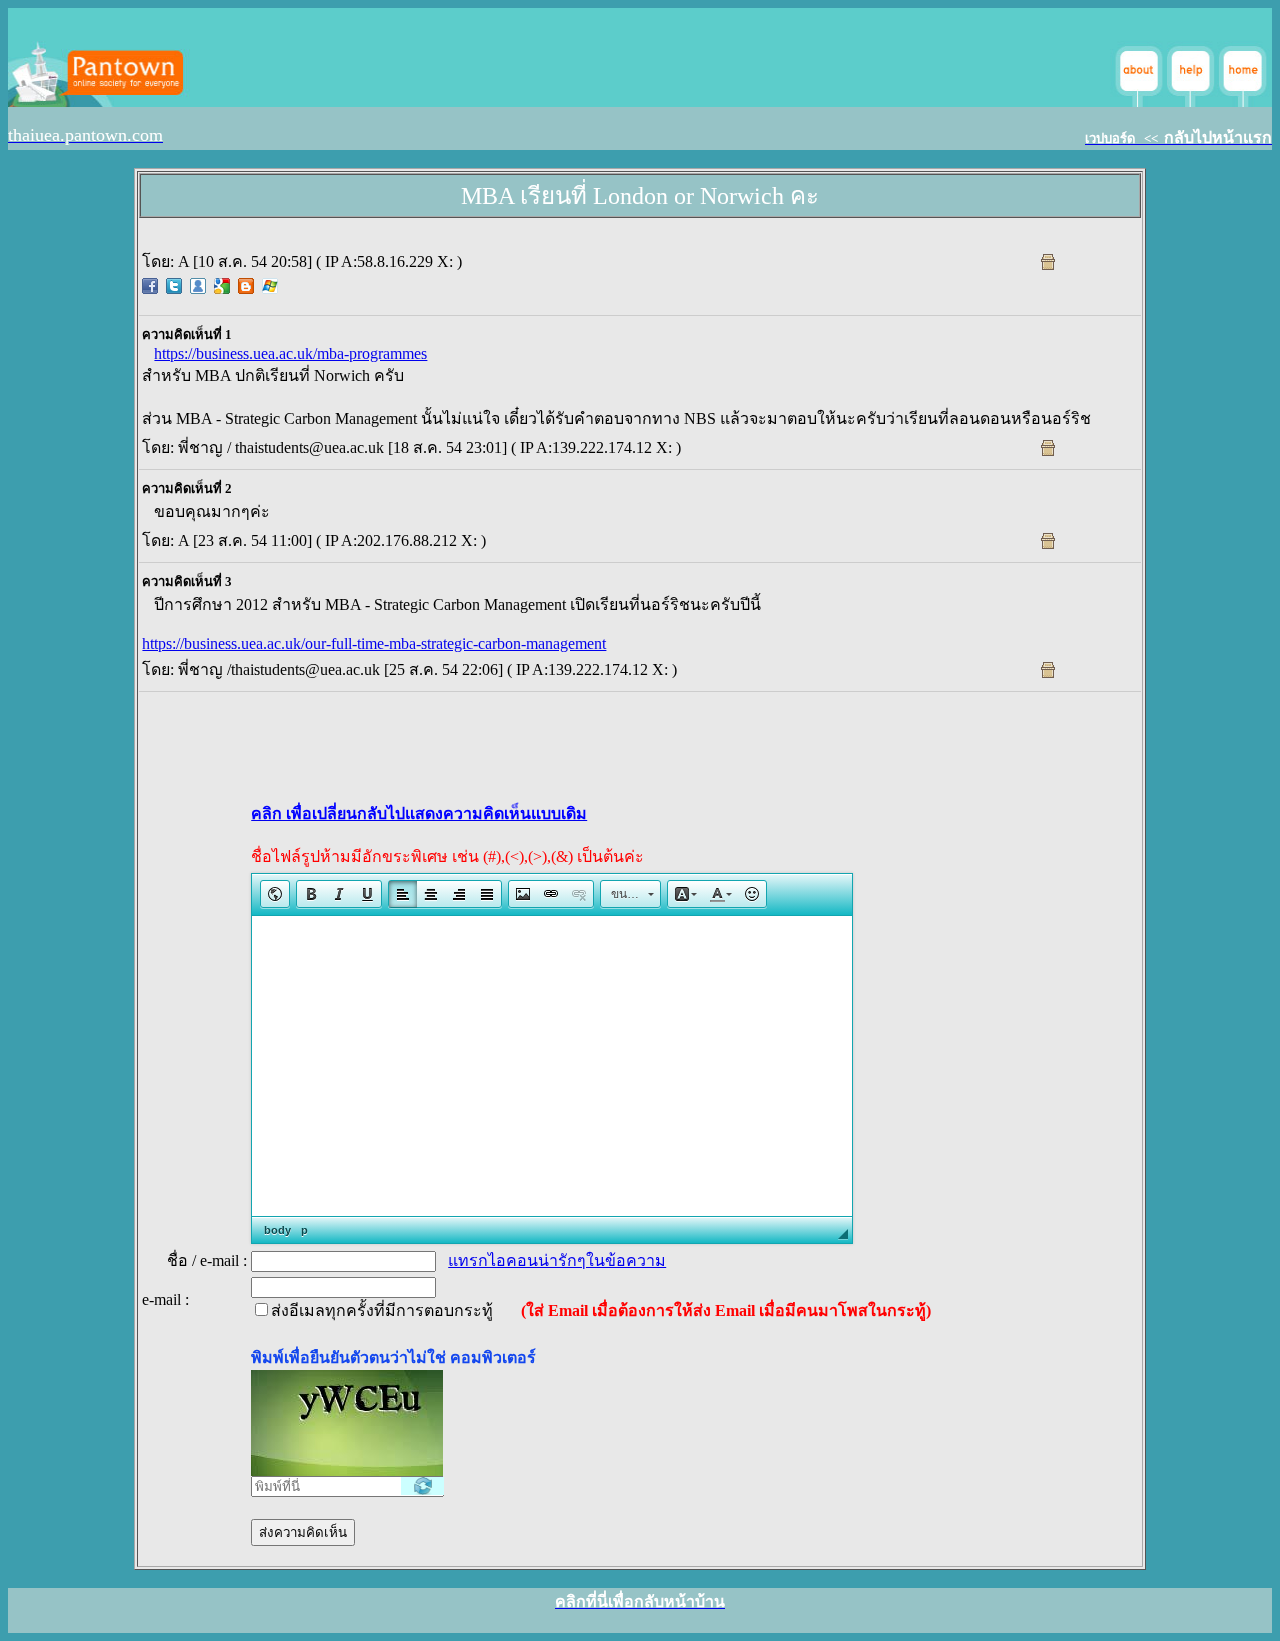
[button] (275, 894)
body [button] (277, 1230)
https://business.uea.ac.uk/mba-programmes (290, 353)
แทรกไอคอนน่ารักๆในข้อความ (557, 1260)
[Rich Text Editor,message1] (552, 1066)
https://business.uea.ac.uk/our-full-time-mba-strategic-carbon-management (374, 643)
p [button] (304, 1230)
